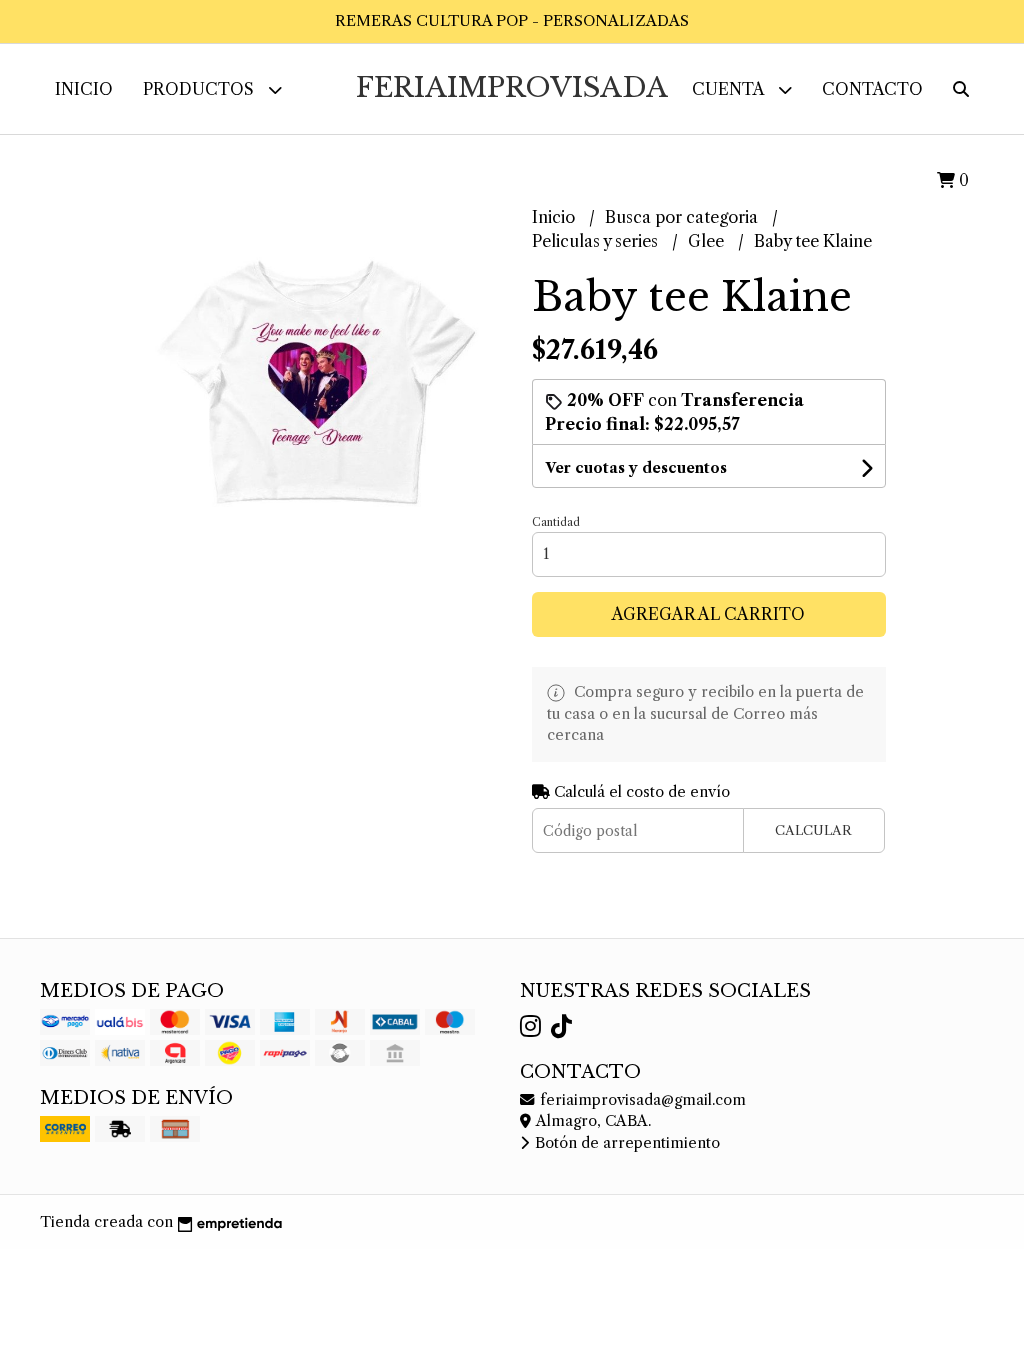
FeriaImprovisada (512, 87)
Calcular (813, 830)
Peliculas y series (597, 241)
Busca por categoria (683, 217)
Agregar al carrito (708, 614)
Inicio (84, 89)
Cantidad (556, 522)
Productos (200, 89)
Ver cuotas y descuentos (636, 468)
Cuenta (730, 89)
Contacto (872, 89)
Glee (708, 241)
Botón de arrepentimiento (625, 1143)
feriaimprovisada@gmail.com (641, 1100)
